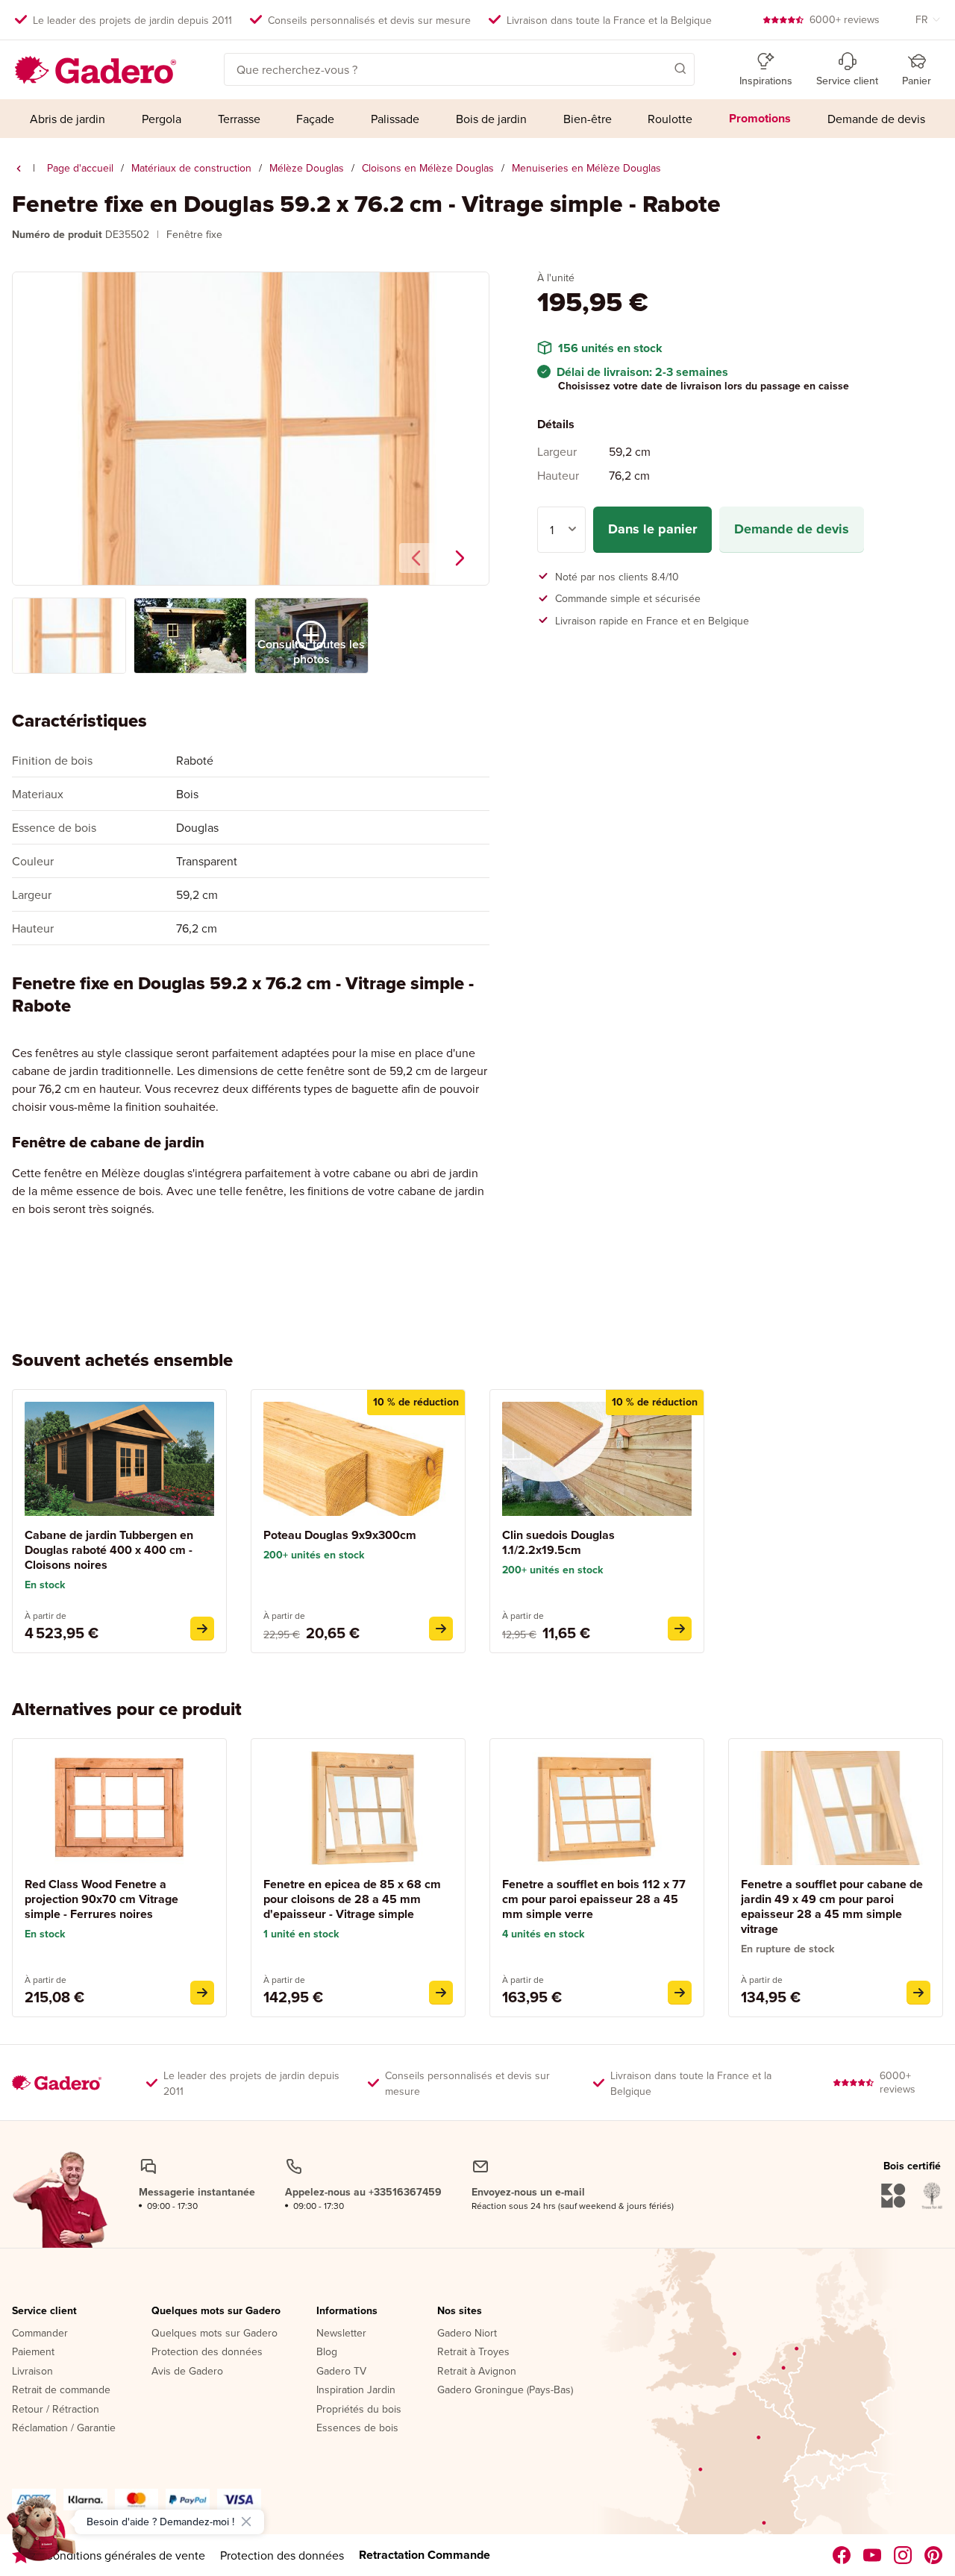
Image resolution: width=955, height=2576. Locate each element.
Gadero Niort (467, 2334)
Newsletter (341, 2334)
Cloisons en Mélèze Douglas (428, 168)
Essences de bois (357, 2428)
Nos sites (460, 2311)
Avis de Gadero (187, 2372)
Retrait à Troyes (473, 2352)
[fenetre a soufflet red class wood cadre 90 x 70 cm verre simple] (202, 1993)
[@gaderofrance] (873, 2555)
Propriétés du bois (359, 2410)
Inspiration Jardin (356, 2390)
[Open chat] (42, 2534)
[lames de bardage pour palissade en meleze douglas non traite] (680, 1629)
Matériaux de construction (191, 168)
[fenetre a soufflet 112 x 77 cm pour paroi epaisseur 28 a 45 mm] (680, 1993)
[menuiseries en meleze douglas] (19, 169)
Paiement (33, 2352)
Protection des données (207, 2352)
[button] (659, 68)
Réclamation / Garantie (64, 2428)
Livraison (32, 2372)
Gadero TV (341, 2372)
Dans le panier (652, 529)
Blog (327, 2352)
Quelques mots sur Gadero (216, 2311)
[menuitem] (68, 119)
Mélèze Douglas (307, 168)
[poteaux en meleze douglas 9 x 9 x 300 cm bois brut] (441, 1629)
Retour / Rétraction (56, 2410)
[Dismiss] (246, 2522)
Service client (44, 2311)
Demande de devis (792, 529)
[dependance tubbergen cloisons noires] (202, 1629)
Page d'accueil (80, 168)
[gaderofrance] (842, 2555)
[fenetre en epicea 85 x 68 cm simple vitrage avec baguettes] (441, 1993)
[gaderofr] (903, 2555)
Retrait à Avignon (477, 2372)
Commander (40, 2334)
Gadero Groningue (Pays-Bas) (505, 2390)
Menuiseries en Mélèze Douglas (586, 168)
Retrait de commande (61, 2390)
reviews (845, 19)
